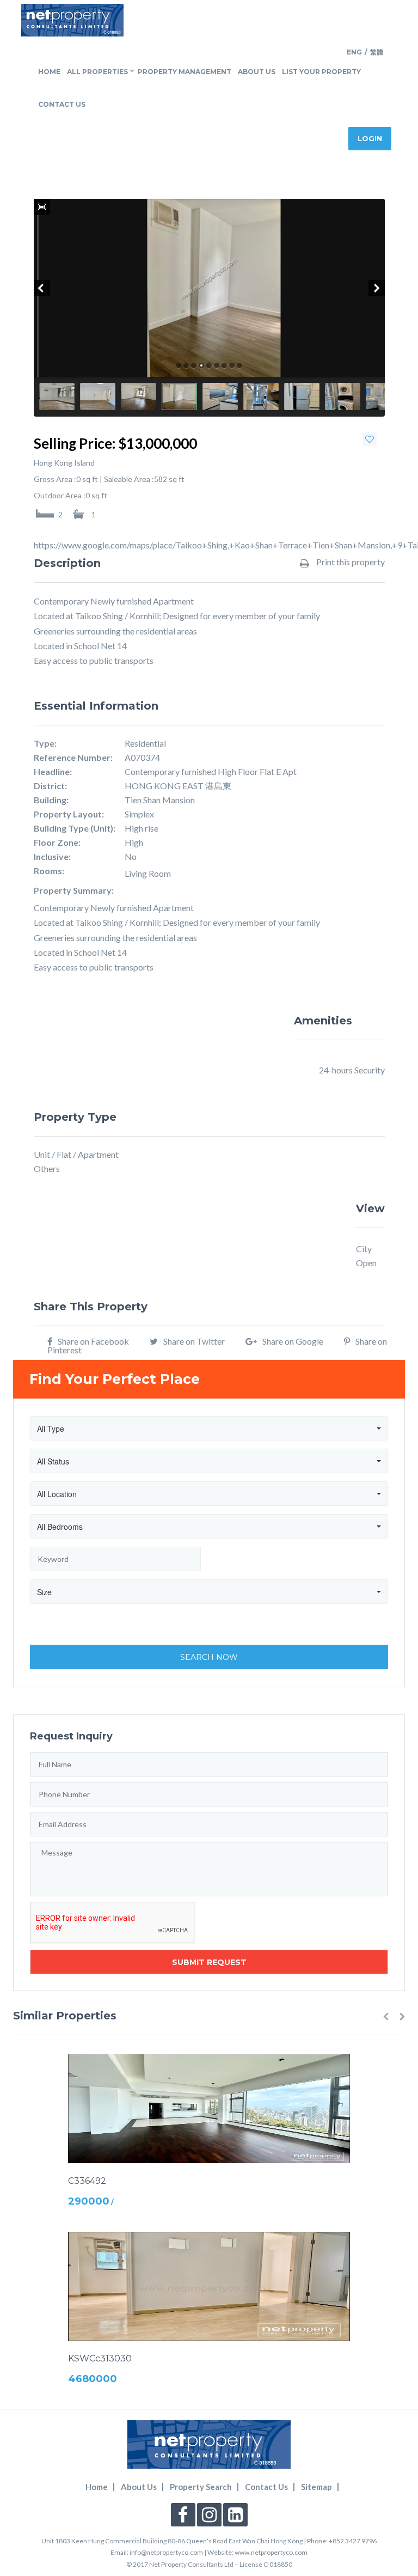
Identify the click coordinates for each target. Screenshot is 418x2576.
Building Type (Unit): (75, 828)
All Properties (97, 72)
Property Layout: (69, 814)
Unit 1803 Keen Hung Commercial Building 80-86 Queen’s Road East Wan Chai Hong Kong (172, 2541)
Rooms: (49, 871)
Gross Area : (55, 479)
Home (49, 72)
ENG (354, 52)
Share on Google (293, 1341)
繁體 (377, 52)
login (370, 138)
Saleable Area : (129, 479)
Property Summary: (74, 890)
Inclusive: (52, 857)
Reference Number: (73, 758)
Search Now (209, 1657)
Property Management (185, 72)
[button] (386, 2016)
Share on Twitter (194, 1341)
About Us (257, 72)
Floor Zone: (57, 843)
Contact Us (62, 104)
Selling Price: (75, 443)
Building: (51, 800)
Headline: (53, 772)
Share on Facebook (93, 1341)
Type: (45, 743)
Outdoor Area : (60, 496)
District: (50, 786)
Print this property (350, 562)
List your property (321, 72)
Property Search (201, 2487)
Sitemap (316, 2487)
